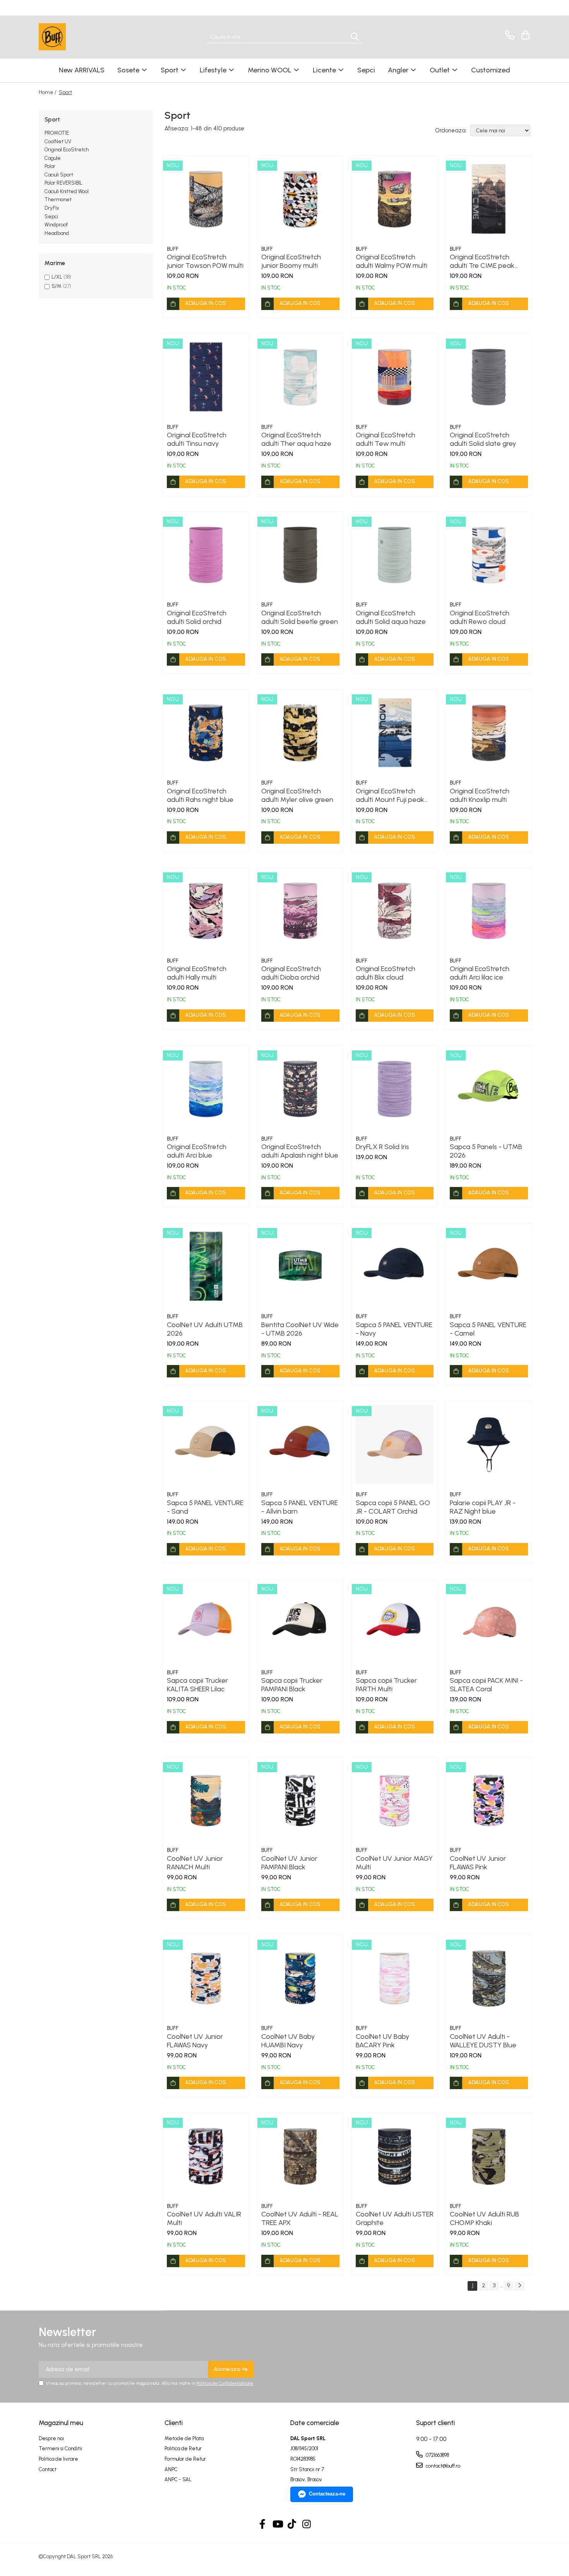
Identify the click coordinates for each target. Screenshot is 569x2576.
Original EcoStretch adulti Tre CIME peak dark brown (482, 261)
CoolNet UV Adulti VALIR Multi (204, 2218)
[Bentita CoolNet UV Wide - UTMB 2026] (300, 1266)
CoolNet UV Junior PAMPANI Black (289, 1863)
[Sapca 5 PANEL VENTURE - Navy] (395, 1266)
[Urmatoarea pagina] (519, 2286)
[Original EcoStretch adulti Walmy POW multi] (395, 199)
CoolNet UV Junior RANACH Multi (195, 1863)
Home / (48, 92)
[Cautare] (355, 37)
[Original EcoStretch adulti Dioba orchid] (300, 911)
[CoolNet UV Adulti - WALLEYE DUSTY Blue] (489, 1978)
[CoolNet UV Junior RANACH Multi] (206, 1800)
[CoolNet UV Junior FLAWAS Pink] (489, 1800)
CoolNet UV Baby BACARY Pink (382, 2041)
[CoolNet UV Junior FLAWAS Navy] (206, 1978)
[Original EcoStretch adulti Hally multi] (206, 911)
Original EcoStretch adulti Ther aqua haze (296, 439)
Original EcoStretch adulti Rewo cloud (480, 617)
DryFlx (52, 208)
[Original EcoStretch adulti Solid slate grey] (489, 377)
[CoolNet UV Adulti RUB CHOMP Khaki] (489, 2156)
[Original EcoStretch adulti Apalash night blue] (300, 1089)
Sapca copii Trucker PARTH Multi (386, 1685)
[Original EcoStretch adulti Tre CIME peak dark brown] (489, 199)
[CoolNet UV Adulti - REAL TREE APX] (300, 2156)
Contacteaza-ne (327, 2494)
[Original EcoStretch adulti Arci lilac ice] (489, 911)
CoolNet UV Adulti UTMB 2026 (205, 1329)
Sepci (51, 217)
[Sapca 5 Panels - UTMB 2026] (489, 1089)
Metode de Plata (184, 2438)
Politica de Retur (183, 2448)
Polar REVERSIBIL (63, 183)
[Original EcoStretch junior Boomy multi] (300, 199)
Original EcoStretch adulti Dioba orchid (291, 973)
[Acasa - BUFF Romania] (77, 37)
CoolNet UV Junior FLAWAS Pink (478, 1863)
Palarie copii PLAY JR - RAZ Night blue (483, 1507)
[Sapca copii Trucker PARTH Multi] (395, 1622)
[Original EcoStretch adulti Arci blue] (206, 1089)
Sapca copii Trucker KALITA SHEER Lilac (197, 1685)
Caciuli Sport (59, 175)
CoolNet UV (58, 141)
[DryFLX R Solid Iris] (395, 1089)
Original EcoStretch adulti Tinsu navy (197, 439)
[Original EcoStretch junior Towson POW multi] (206, 199)
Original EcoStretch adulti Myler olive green (297, 795)
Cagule (53, 158)
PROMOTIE (57, 133)
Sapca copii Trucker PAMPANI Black (292, 1685)
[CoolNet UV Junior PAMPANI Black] (300, 1800)
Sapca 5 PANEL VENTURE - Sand (205, 1507)
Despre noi (51, 2438)
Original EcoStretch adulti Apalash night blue (300, 1151)
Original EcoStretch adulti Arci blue (197, 1151)
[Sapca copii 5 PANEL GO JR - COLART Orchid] (395, 1444)
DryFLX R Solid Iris (382, 1147)
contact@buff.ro (442, 2466)
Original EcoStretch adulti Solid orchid (197, 617)
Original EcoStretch (67, 150)
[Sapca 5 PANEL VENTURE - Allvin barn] (300, 1444)
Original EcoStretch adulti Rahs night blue (200, 795)
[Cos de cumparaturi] (524, 35)
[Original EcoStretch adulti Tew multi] (395, 377)
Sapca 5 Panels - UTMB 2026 (486, 1151)
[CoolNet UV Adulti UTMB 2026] (206, 1266)
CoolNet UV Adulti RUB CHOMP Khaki (484, 2218)
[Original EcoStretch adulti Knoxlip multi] (489, 733)
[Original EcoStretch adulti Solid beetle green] (300, 555)
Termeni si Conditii (60, 2448)
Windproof (56, 225)
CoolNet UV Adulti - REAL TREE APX (300, 2218)
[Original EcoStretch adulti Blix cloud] (395, 911)
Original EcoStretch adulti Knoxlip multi (480, 795)
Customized (491, 70)
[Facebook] (263, 2525)
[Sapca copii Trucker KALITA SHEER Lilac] (206, 1622)
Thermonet (58, 200)
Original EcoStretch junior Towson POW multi (205, 261)
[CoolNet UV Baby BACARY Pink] (395, 1978)
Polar (50, 166)
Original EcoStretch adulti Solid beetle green (300, 617)
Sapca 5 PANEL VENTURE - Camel (488, 1329)
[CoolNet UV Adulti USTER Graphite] (395, 2156)
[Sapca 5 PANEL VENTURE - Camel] (489, 1266)
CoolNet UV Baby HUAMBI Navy (288, 2041)
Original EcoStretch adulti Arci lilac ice (480, 973)
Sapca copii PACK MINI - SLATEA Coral (486, 1685)
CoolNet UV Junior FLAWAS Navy (195, 2041)
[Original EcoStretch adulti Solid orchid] (206, 555)
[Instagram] (307, 2525)
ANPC (171, 2469)
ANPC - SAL (178, 2479)
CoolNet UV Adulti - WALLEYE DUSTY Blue (483, 2041)
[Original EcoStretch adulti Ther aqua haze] (300, 377)
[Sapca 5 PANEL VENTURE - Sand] (206, 1444)
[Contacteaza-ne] (508, 35)
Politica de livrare (58, 2459)
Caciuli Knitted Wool (67, 191)
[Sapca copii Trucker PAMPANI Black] (300, 1622)
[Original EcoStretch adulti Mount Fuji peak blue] (395, 733)
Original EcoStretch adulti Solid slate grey (483, 439)
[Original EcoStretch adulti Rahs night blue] (206, 733)
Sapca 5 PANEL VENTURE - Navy (394, 1329)
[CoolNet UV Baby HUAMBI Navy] (300, 1978)
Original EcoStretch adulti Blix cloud (386, 973)
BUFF (173, 249)
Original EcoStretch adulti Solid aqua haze (391, 617)
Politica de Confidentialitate (225, 2383)
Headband (57, 233)
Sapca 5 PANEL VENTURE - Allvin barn (300, 1507)
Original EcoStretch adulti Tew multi (386, 439)
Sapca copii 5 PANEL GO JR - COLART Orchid (393, 1507)
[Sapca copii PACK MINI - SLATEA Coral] (489, 1622)
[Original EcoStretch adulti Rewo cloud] (489, 555)
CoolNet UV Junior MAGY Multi (394, 1863)
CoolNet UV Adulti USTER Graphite (395, 2218)
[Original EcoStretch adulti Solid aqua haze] (395, 555)
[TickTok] (292, 2525)
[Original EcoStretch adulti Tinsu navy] (206, 377)
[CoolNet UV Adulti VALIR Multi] (206, 2156)
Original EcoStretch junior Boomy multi (291, 261)
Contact (48, 2469)
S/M (57, 286)
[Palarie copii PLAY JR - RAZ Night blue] (489, 1444)
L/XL (57, 277)
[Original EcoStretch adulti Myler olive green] (300, 733)
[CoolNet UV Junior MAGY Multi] (395, 1800)
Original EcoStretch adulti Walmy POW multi (392, 261)
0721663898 (437, 2455)
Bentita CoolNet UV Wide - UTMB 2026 (300, 1329)
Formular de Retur (185, 2459)
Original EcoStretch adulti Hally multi (197, 973)
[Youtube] (277, 2525)
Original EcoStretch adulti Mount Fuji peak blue (390, 795)
